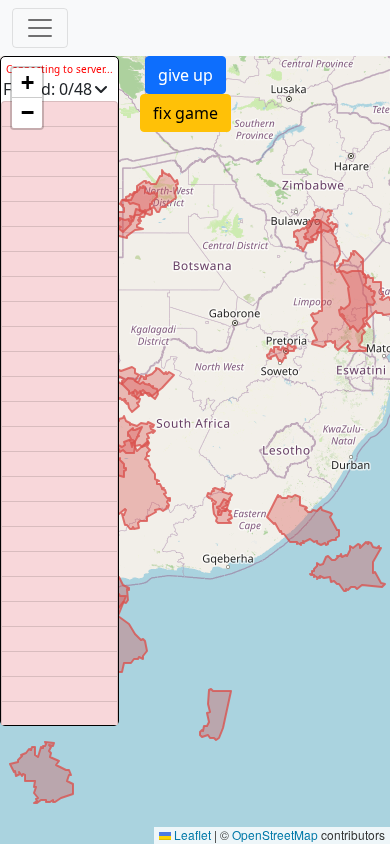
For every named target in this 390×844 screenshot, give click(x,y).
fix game (185, 113)
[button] (27, 83)
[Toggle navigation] (40, 28)
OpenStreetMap (275, 834)
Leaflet (191, 834)
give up (185, 75)
